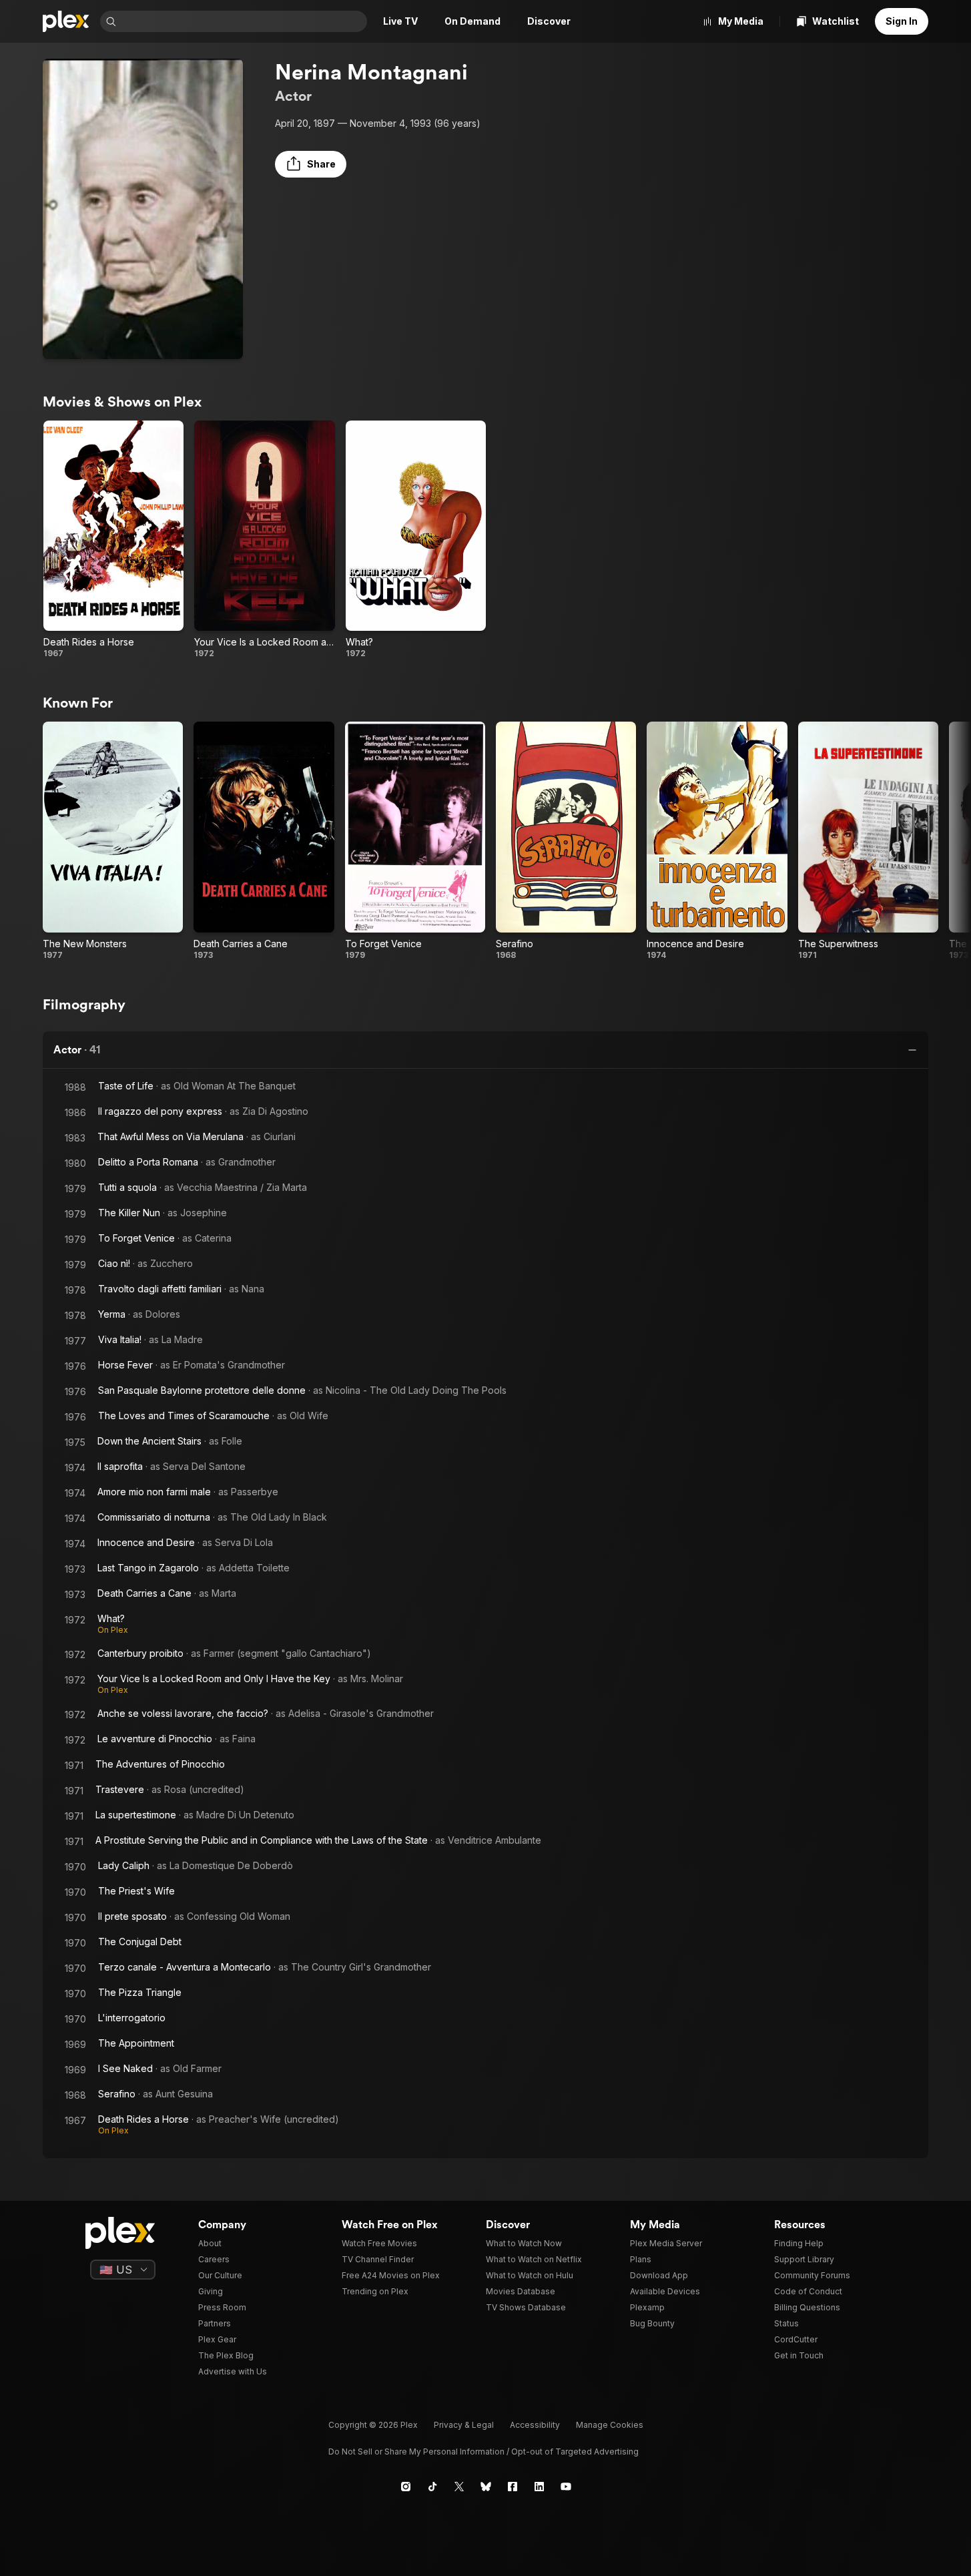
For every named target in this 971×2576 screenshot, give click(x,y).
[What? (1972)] (416, 540)
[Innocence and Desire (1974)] (717, 841)
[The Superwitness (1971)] (868, 841)
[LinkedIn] (539, 2487)
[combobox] (243, 21)
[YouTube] (566, 2487)
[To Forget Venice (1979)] (415, 841)
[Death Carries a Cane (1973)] (264, 841)
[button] (311, 164)
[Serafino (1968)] (566, 841)
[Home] (66, 21)
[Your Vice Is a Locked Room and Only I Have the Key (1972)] (264, 540)
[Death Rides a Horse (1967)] (113, 540)
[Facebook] (513, 2487)
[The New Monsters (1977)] (113, 841)
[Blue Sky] (486, 2487)
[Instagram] (406, 2487)
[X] (459, 2487)
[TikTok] (432, 2487)
